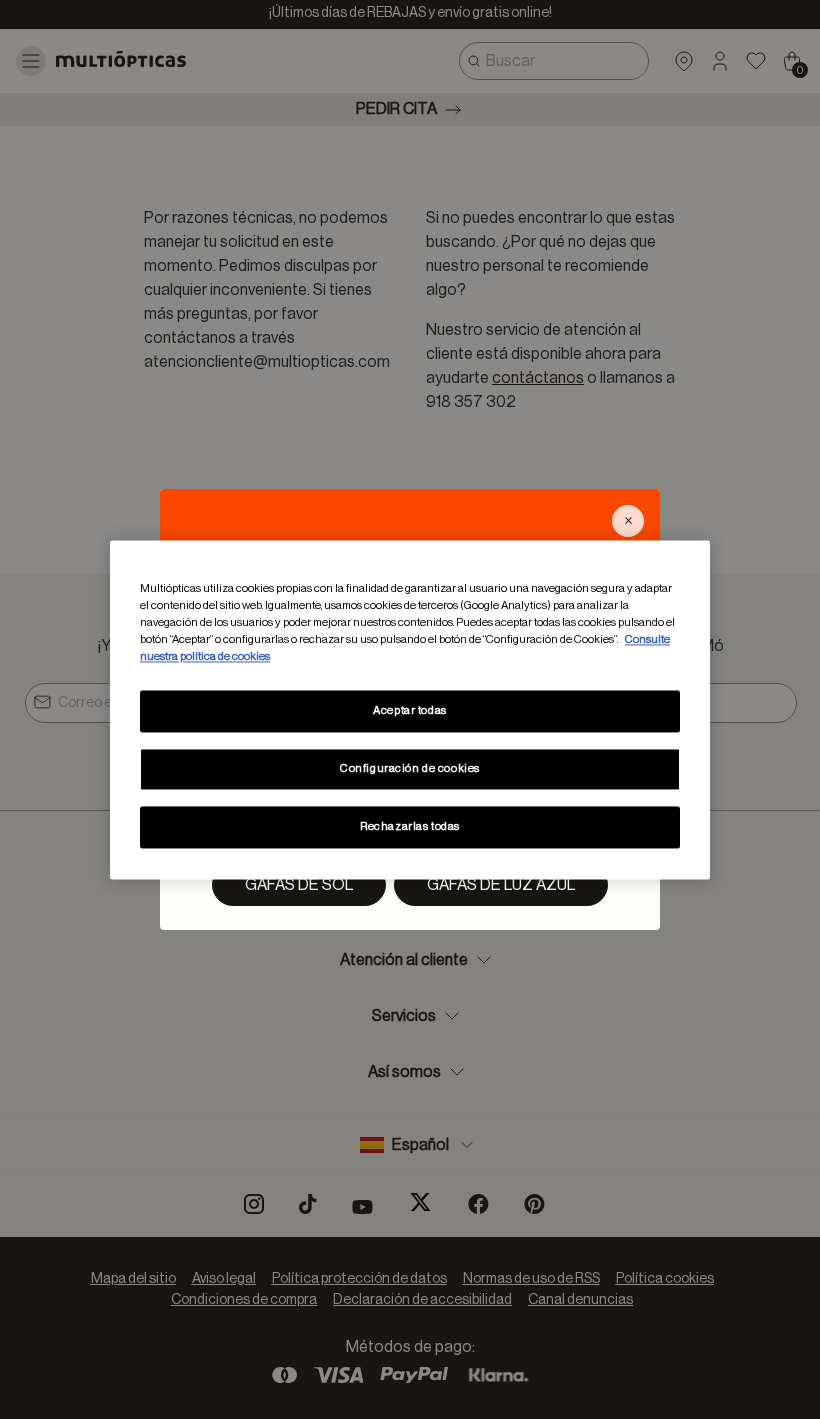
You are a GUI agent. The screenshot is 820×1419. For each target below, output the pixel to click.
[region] (410, 709)
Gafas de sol (299, 885)
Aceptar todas (409, 710)
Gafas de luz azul (501, 885)
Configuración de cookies (410, 768)
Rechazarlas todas (410, 826)
